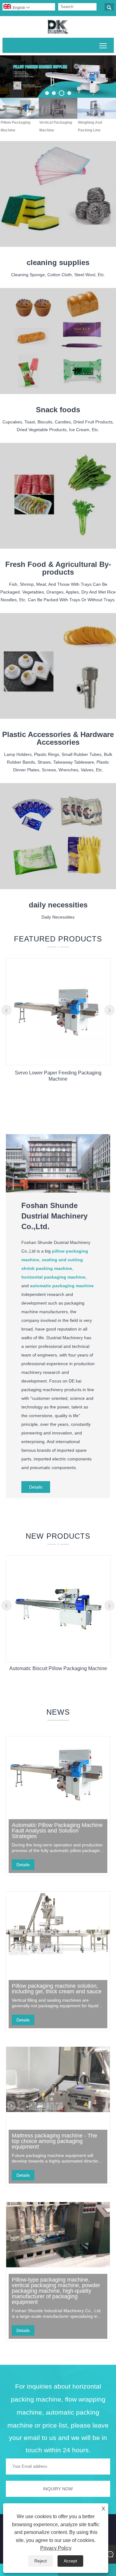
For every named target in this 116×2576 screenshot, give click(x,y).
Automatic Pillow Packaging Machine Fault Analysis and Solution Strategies (57, 1831)
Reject (41, 2561)
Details (36, 1487)
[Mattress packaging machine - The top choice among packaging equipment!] (58, 2079)
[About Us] (58, 1191)
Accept (70, 2561)
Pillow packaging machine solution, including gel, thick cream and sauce (57, 1989)
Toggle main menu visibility (103, 45)
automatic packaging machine (62, 1286)
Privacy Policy (56, 2548)
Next (104, 72)
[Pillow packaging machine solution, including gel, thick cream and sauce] (58, 1924)
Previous (12, 72)
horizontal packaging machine (53, 1277)
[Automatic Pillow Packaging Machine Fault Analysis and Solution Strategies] (58, 1769)
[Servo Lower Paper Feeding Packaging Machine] (58, 1058)
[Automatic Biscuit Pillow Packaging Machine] (58, 1655)
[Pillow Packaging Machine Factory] (58, 77)
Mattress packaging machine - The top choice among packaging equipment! (54, 2141)
